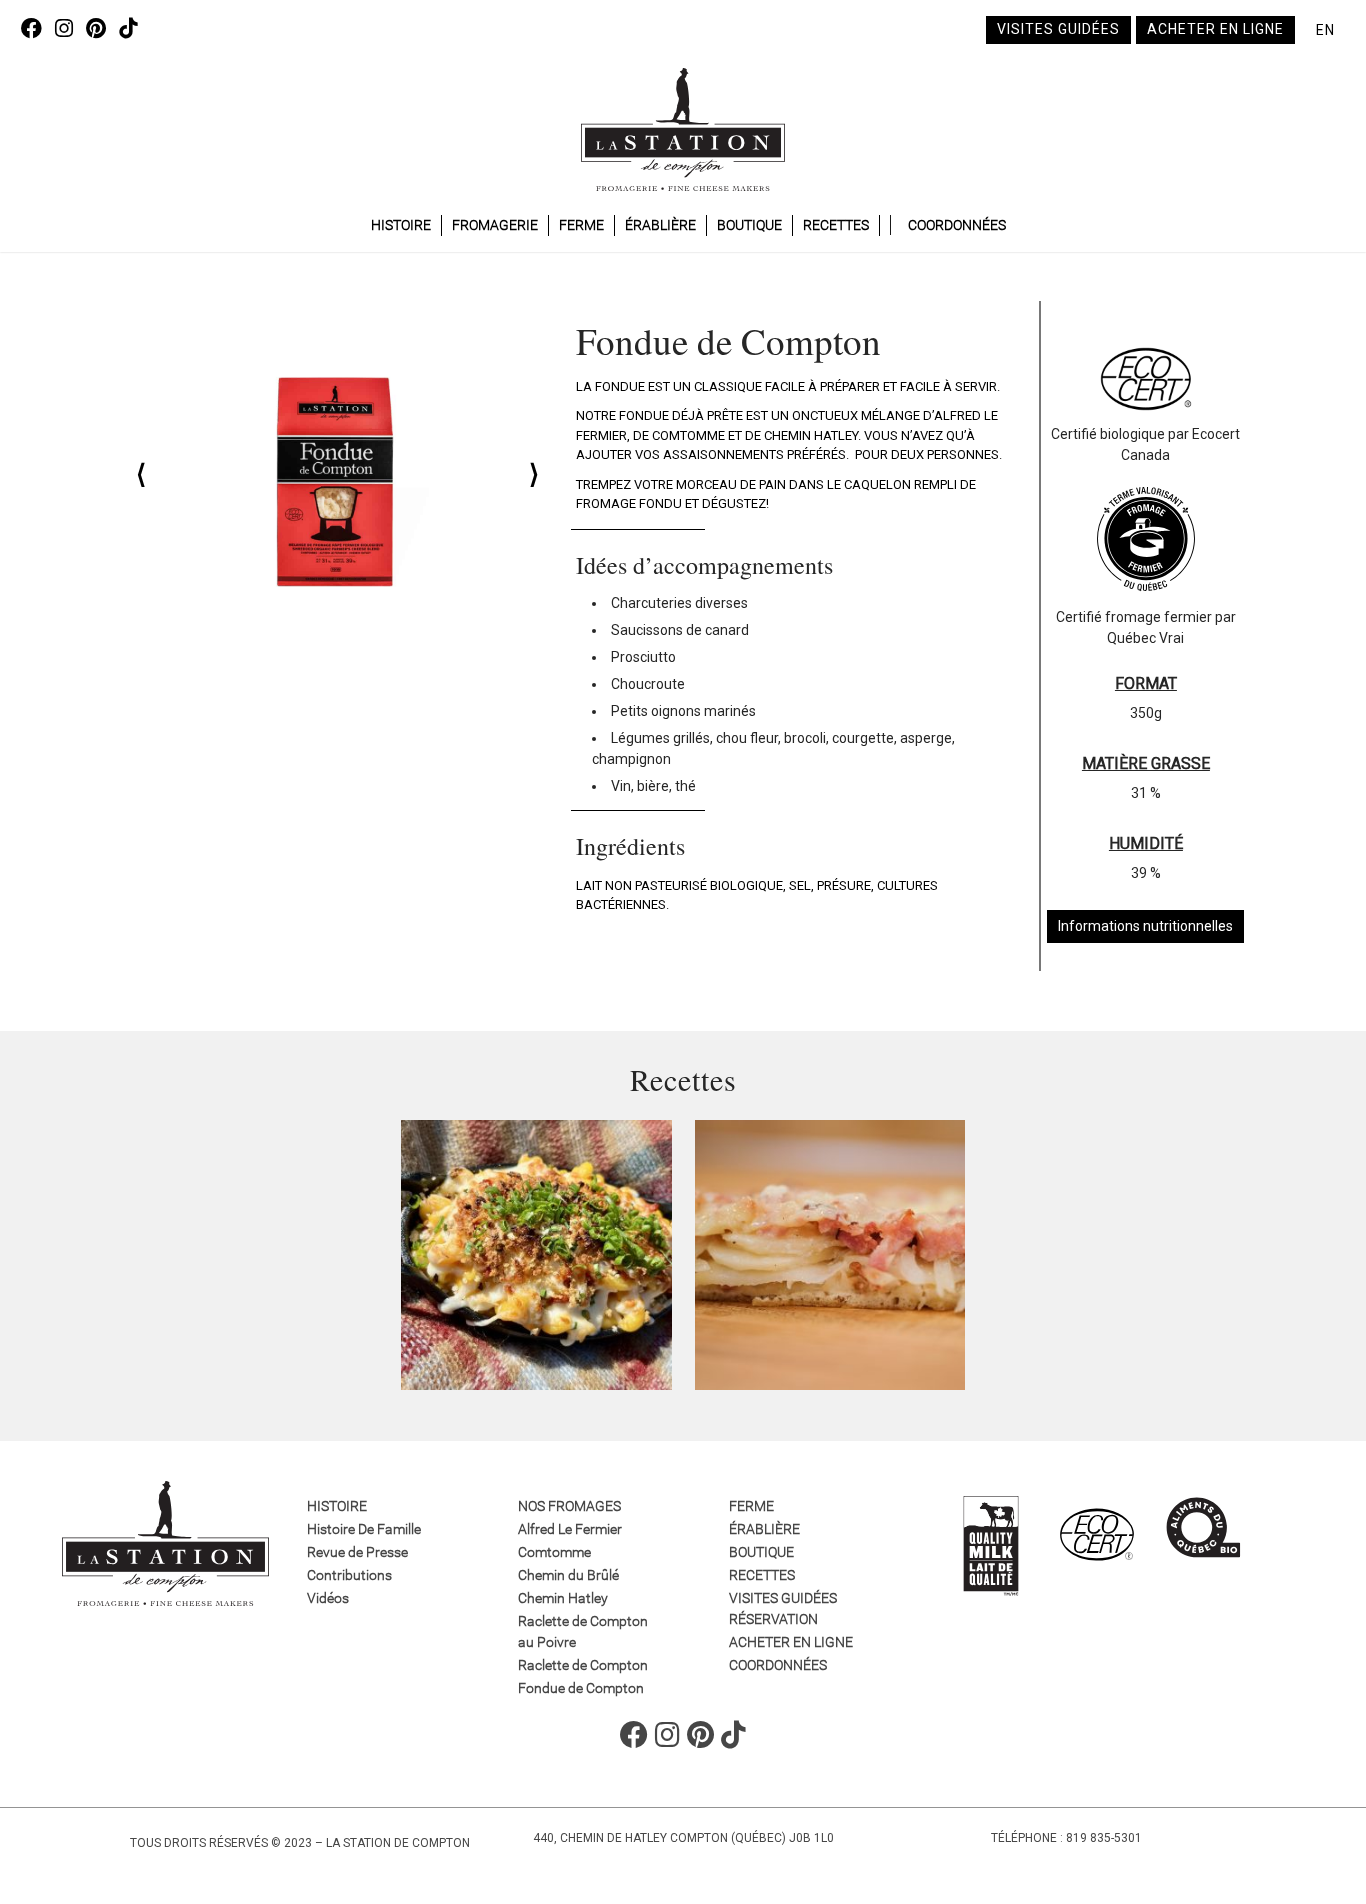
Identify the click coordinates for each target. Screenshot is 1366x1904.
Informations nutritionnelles (1145, 926)
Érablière (660, 225)
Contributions (349, 1575)
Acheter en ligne (1215, 29)
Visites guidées (1058, 29)
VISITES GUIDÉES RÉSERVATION (783, 1608)
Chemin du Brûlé (568, 1575)
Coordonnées (957, 225)
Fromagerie (495, 225)
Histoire (401, 225)
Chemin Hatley (563, 1598)
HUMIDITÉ (1146, 843)
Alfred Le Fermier (570, 1529)
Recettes (836, 225)
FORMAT (1146, 683)
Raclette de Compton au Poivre (583, 1631)
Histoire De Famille (364, 1529)
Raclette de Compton (583, 1665)
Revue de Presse (357, 1552)
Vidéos (328, 1598)
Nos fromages (569, 1506)
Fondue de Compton (581, 1688)
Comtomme (554, 1552)
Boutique (749, 225)
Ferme (581, 225)
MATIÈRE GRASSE (1146, 763)
